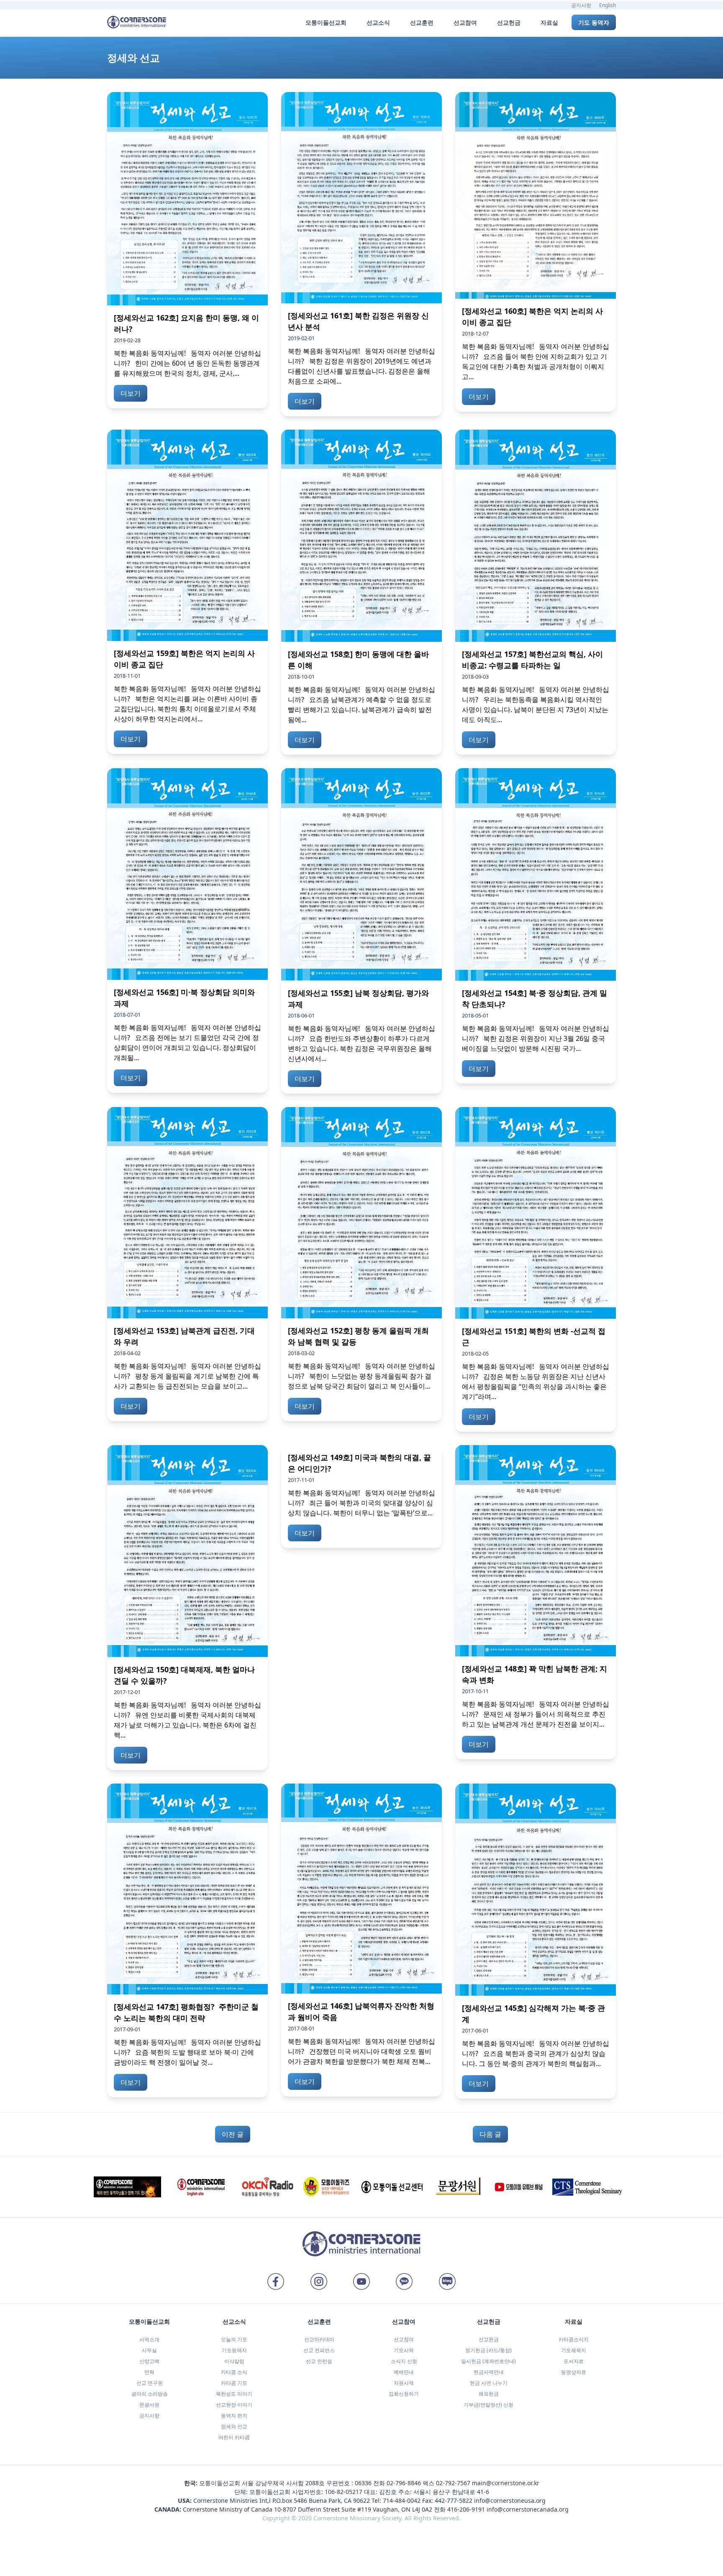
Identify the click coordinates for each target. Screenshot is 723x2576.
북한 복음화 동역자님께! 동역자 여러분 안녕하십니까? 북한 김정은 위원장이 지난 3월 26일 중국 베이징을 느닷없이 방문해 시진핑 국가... (536, 1038)
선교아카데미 (319, 2339)
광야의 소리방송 (150, 2394)
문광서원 (149, 2405)
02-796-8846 (404, 2483)
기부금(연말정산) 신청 (488, 2405)
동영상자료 (574, 2372)
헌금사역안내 (489, 2372)
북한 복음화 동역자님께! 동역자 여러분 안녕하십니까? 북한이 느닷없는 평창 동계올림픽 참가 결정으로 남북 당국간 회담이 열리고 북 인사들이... (361, 1376)
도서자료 (574, 2361)
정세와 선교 (234, 2426)
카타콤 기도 (234, 2383)
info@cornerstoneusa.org (510, 2500)
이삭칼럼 (234, 2361)
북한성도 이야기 (234, 2394)
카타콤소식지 (574, 2339)
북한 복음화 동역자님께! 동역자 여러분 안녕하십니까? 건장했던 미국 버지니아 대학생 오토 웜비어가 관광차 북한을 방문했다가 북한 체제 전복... (361, 2051)
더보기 (131, 393)
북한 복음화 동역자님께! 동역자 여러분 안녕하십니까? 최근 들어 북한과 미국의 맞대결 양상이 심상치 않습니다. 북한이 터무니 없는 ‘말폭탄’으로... (361, 1503)
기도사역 (404, 2350)
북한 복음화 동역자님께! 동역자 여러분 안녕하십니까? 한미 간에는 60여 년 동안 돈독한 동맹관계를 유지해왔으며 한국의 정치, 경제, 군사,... (187, 363)
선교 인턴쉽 (319, 2361)
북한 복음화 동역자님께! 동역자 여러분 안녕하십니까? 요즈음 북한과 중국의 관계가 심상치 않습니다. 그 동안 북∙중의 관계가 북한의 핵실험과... (536, 2053)
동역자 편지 (234, 2416)
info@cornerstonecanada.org (528, 2509)
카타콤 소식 (234, 2372)
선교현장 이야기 (234, 2405)
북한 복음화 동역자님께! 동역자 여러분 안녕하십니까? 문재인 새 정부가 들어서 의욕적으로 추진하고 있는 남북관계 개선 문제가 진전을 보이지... (536, 1714)
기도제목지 (574, 2350)
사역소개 (149, 2339)
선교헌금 (489, 2339)
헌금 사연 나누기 (489, 2383)
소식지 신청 (404, 2361)
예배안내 (404, 2372)
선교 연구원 (150, 2383)
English (608, 5)
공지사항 (581, 5)
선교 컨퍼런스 (319, 2350)
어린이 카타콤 (234, 2437)
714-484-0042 (402, 2500)
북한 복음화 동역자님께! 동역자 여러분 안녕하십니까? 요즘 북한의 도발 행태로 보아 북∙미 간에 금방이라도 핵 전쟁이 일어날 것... (187, 2052)
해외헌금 (489, 2394)
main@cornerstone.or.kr (506, 2483)
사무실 (149, 2350)
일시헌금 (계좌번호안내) (488, 2361)
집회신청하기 (404, 2394)
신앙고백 (149, 2361)
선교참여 (404, 2339)
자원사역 (404, 2383)
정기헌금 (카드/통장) (488, 2350)
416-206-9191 (466, 2509)
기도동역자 (234, 2350)
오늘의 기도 (234, 2339)
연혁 (149, 2372)
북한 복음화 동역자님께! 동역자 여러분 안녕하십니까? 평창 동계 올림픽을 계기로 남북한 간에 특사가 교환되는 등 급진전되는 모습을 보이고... (187, 1376)
